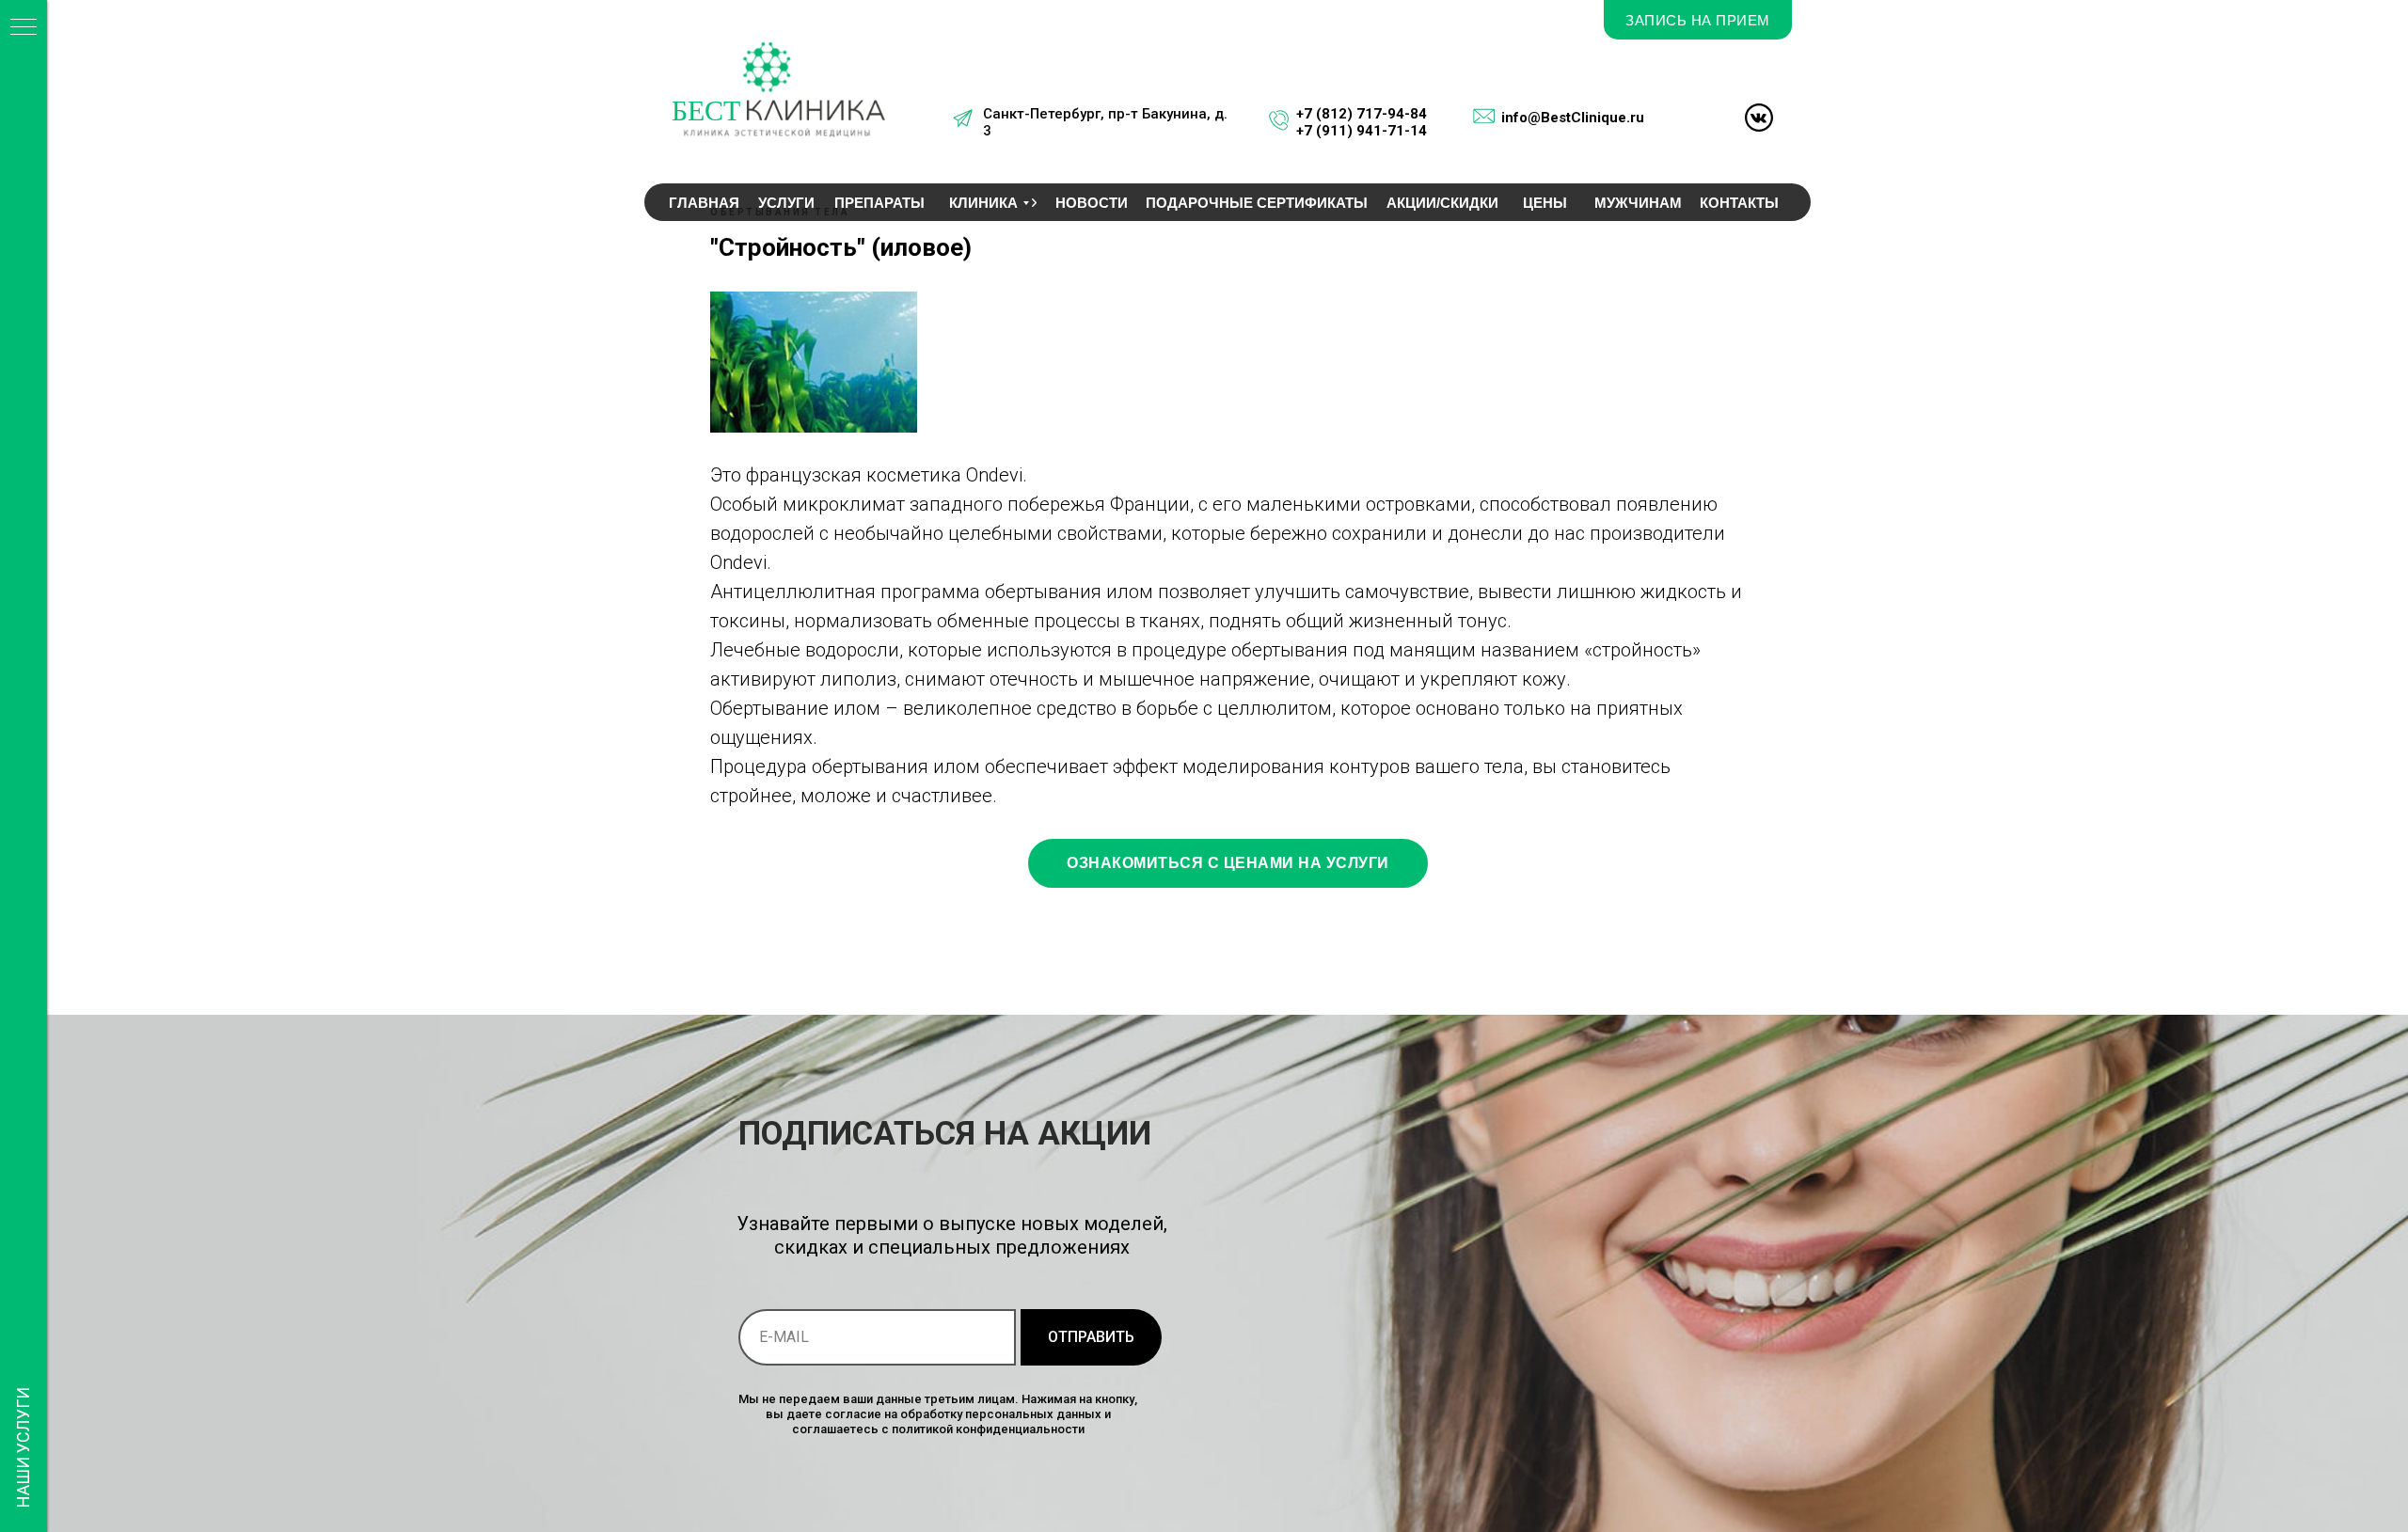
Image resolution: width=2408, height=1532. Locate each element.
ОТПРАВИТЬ (1091, 1337)
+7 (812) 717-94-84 (1362, 114)
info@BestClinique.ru (1573, 118)
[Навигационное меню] (24, 28)
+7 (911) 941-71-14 (1362, 131)
